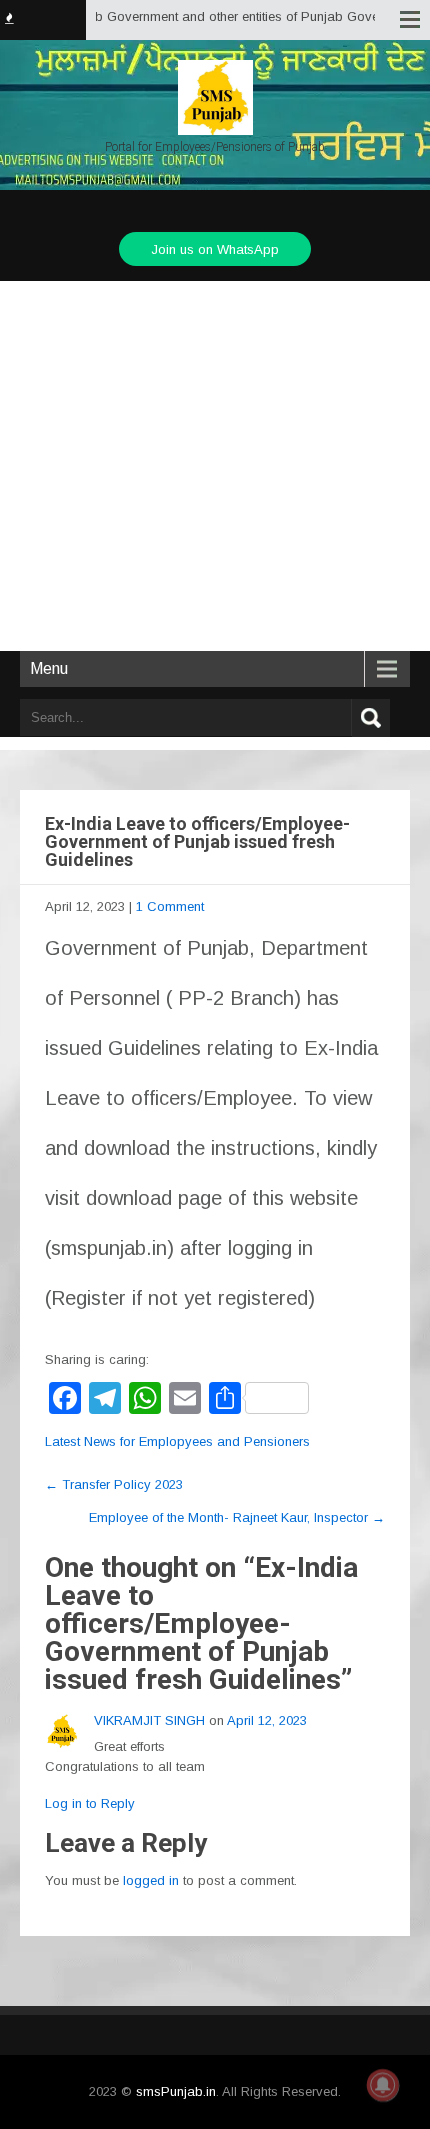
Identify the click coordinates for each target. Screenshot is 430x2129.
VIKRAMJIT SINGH (149, 1720)
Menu (49, 668)
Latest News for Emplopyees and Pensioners (177, 1441)
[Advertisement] (215, 466)
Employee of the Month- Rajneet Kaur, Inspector (237, 1517)
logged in (151, 1880)
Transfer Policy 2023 (114, 1484)
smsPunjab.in (176, 2091)
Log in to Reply (90, 1803)
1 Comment (170, 906)
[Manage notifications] (383, 2085)
